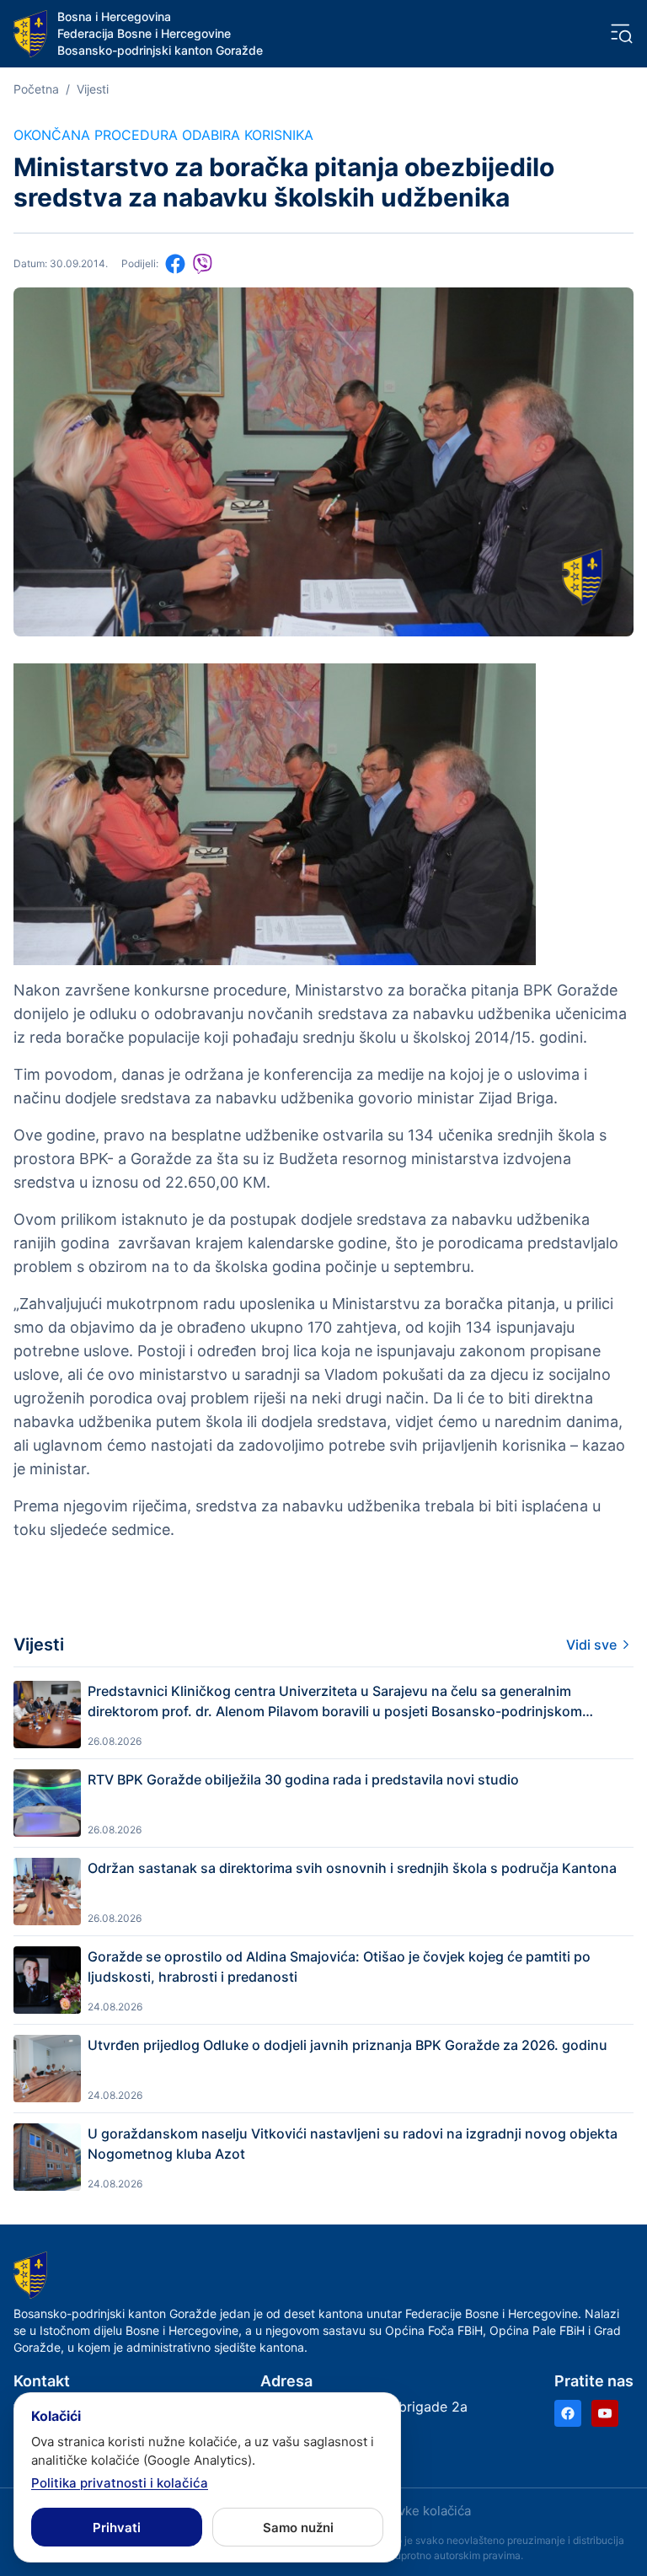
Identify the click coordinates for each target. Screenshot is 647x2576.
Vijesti (93, 89)
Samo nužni (298, 2528)
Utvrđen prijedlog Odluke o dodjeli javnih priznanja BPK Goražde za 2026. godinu (348, 2045)
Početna (36, 89)
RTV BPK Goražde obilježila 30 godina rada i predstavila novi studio (303, 1779)
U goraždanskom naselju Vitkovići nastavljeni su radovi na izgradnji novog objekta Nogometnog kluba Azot (353, 2144)
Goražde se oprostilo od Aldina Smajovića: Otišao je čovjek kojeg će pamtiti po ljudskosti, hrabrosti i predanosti (339, 1967)
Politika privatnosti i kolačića (120, 2483)
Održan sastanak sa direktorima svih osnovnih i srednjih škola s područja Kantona (352, 1868)
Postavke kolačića (418, 2511)
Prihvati (117, 2528)
